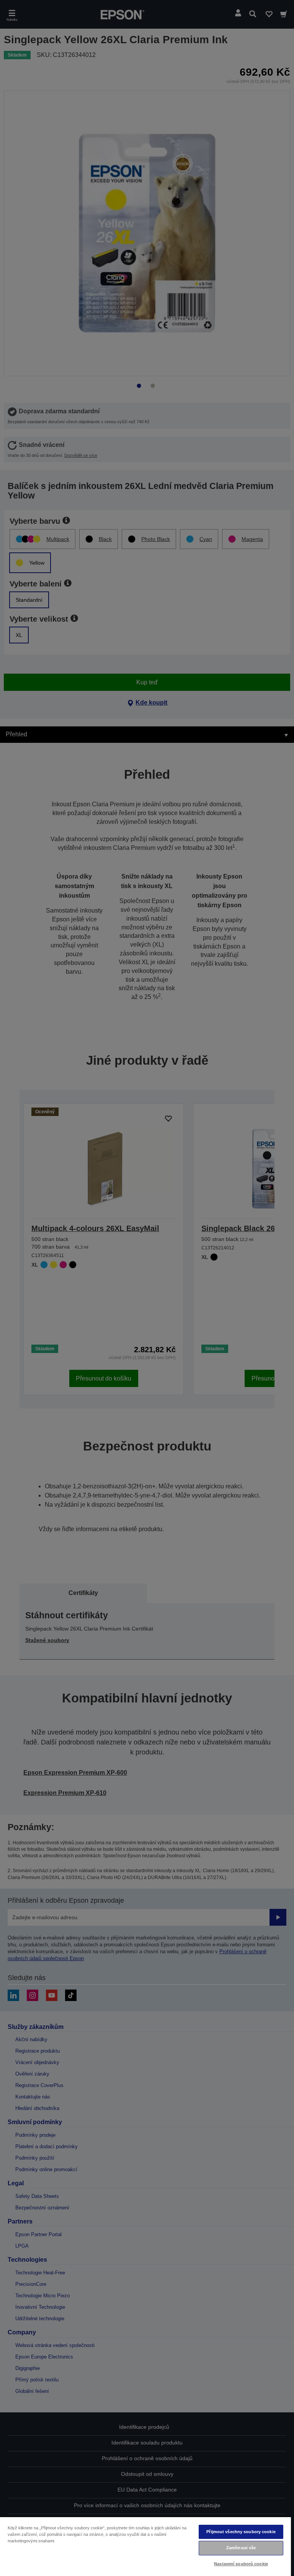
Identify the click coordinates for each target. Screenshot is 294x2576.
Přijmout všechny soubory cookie (241, 2532)
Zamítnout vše (241, 2548)
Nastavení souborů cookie (241, 2564)
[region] (145, 2546)
